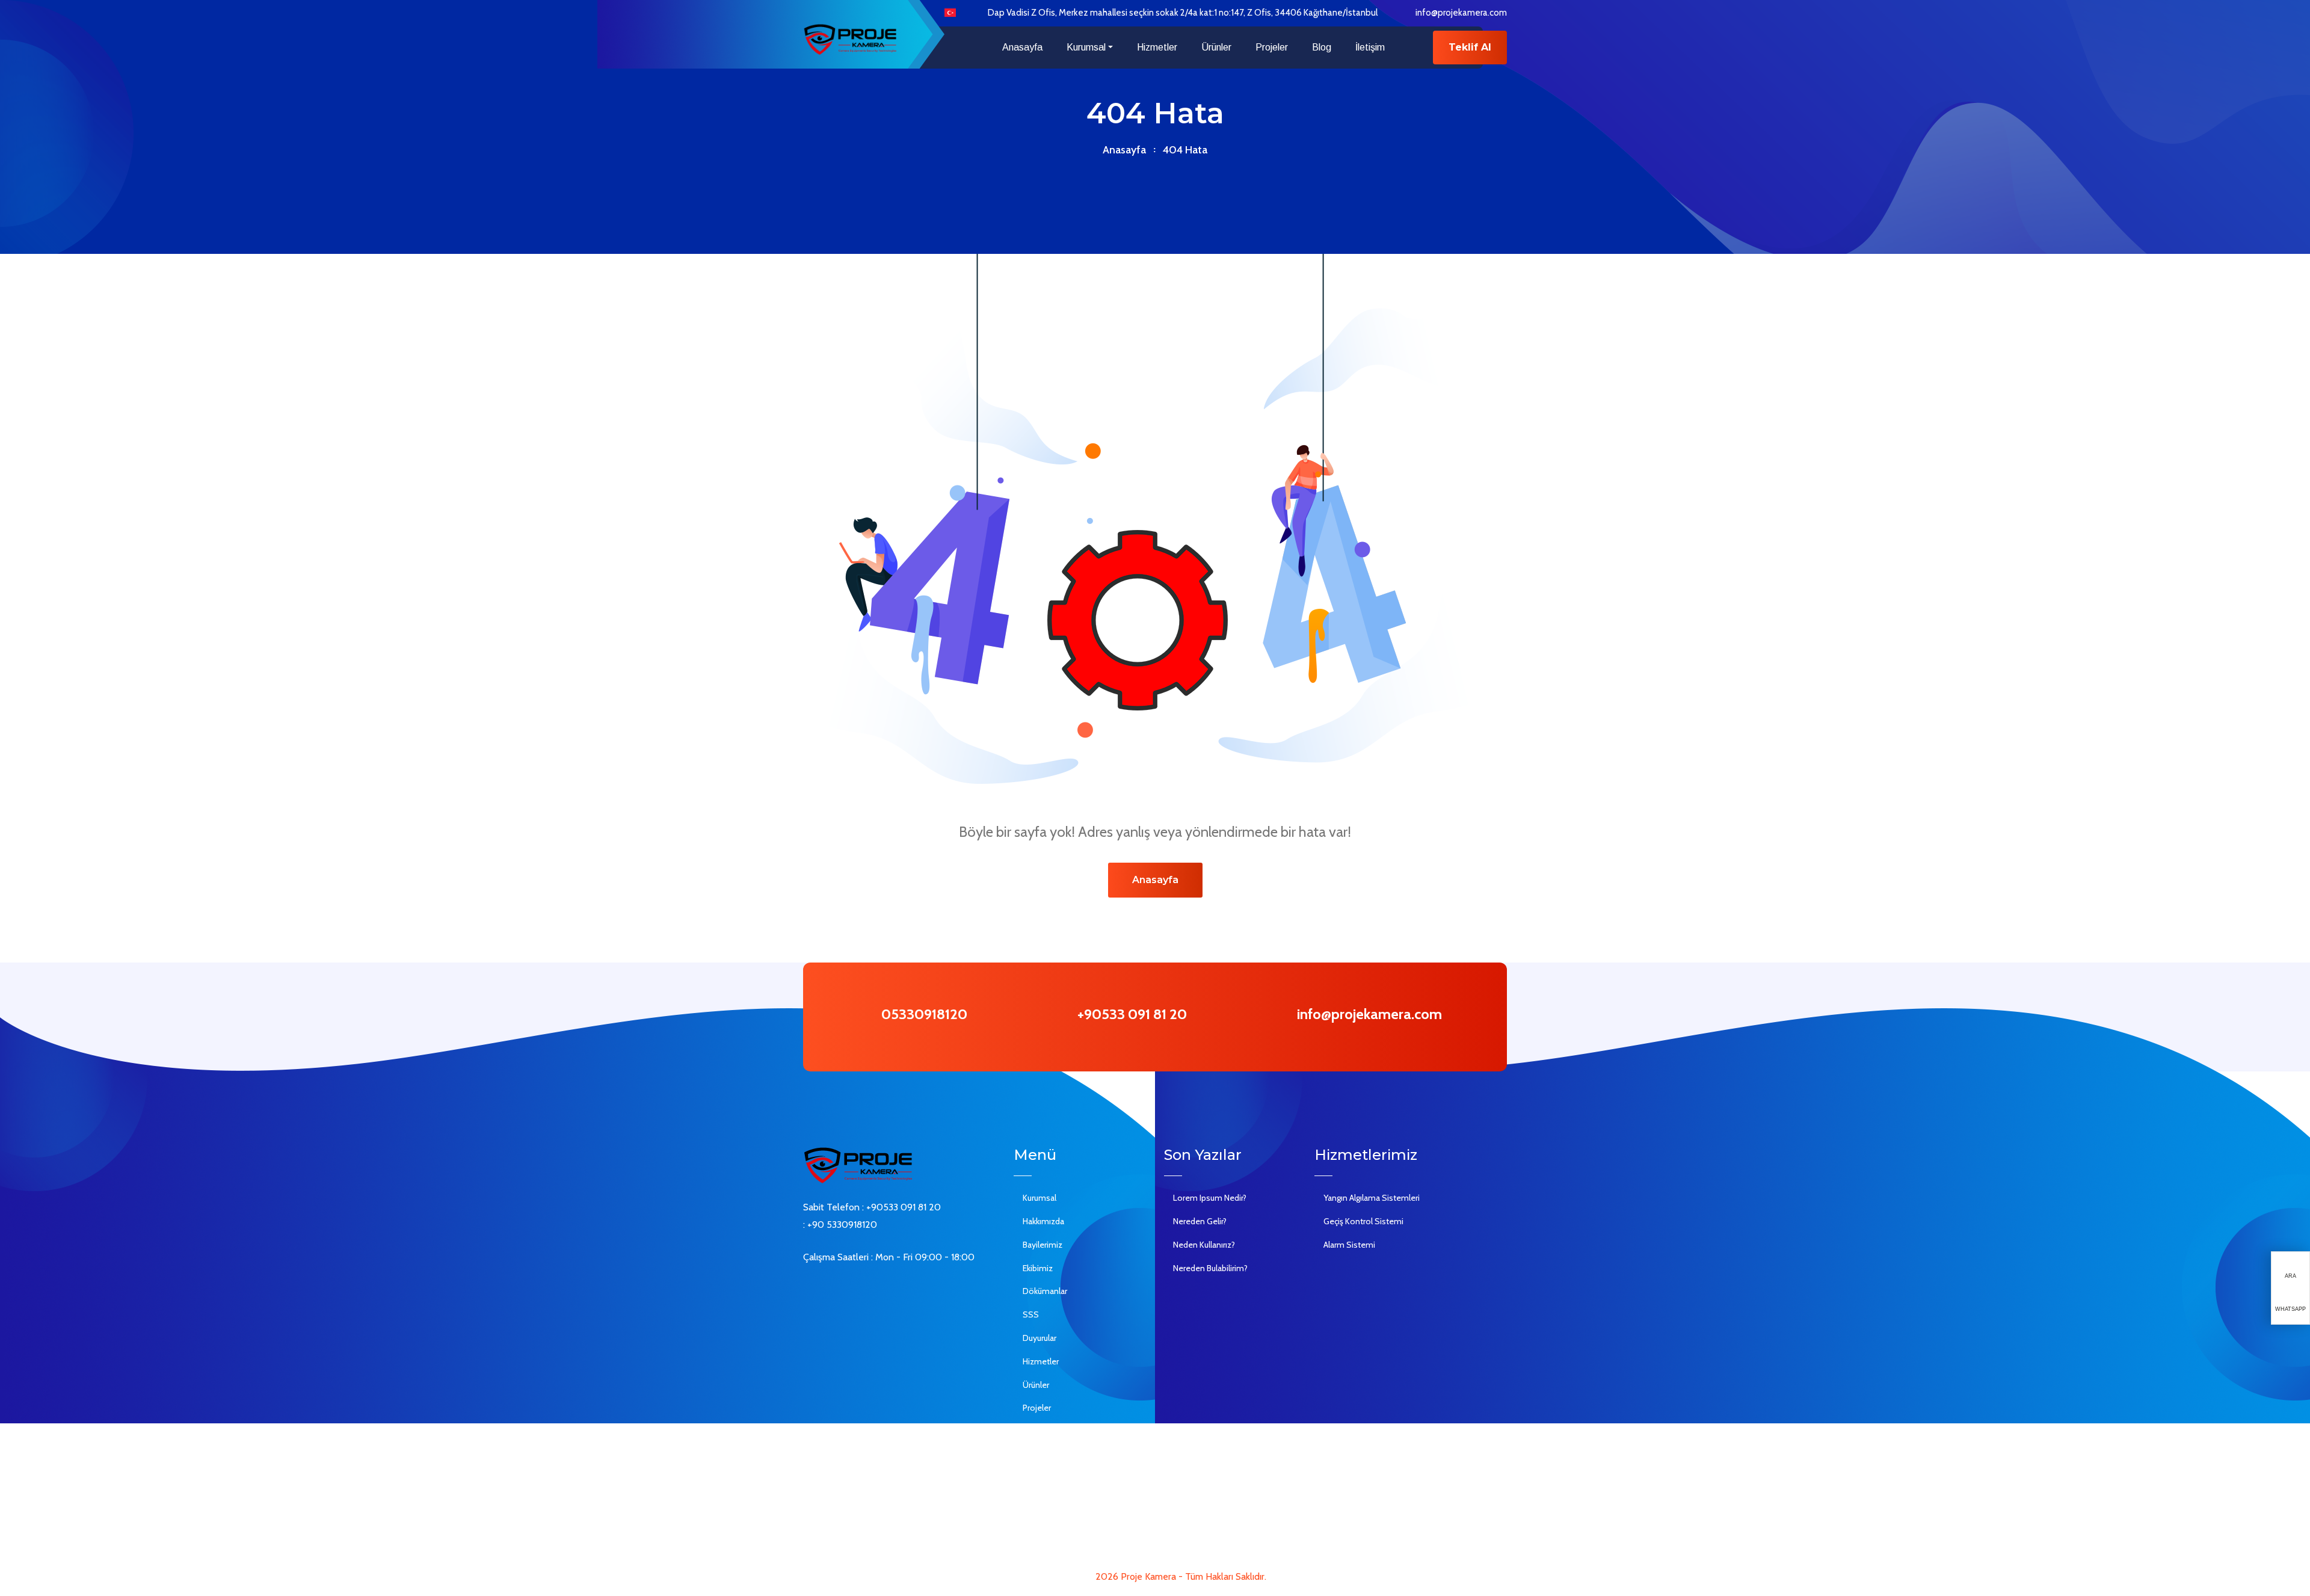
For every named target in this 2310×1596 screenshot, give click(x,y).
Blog (1322, 47)
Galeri (1033, 1431)
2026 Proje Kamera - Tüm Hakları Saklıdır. (1181, 1576)
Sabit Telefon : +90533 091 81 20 (872, 1207)
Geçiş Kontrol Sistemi (1363, 1221)
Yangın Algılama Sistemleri (1372, 1198)
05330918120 (924, 1014)
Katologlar (1041, 1478)
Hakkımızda (1043, 1221)
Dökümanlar (1045, 1291)
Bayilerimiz (1043, 1245)
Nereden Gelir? (1200, 1221)
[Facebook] (807, 1289)
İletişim (1370, 47)
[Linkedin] (843, 1289)
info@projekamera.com (1461, 13)
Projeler (1272, 47)
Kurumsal (1086, 47)
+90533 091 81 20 (1132, 1014)
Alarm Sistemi (1349, 1245)
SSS (1031, 1314)
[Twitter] (825, 1289)
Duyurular (1039, 1338)
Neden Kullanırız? (1204, 1245)
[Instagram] (861, 1289)
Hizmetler (1157, 47)
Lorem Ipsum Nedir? (1210, 1198)
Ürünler (1216, 47)
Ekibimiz (1038, 1268)
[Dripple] (879, 1289)
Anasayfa (1022, 47)
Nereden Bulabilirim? (1210, 1268)
